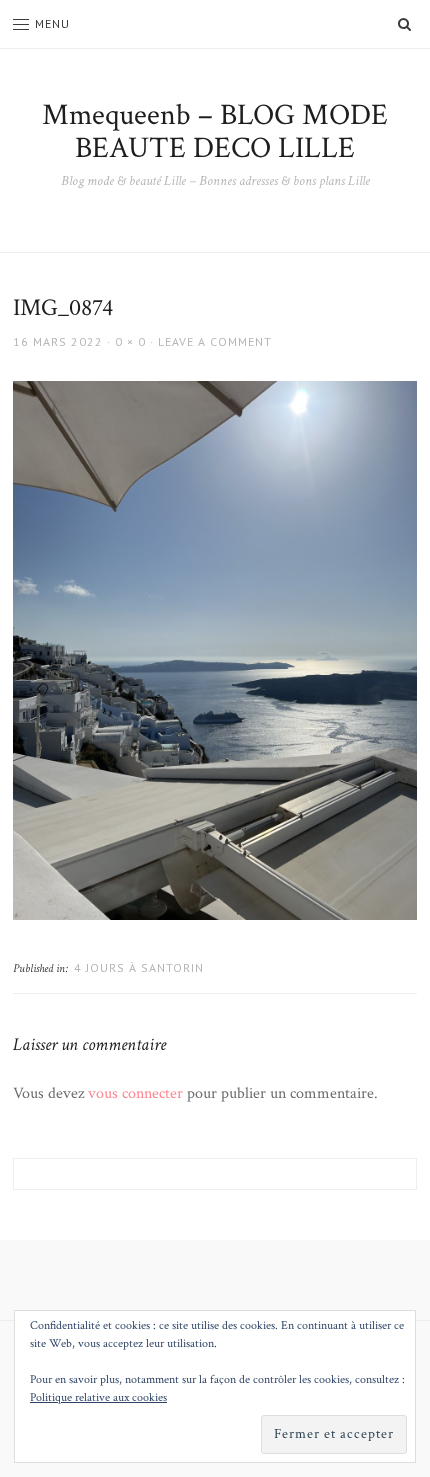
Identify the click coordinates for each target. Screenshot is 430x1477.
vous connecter (135, 1093)
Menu (52, 23)
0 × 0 (130, 341)
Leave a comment (215, 341)
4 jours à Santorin (139, 967)
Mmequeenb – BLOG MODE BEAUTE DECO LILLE (215, 132)
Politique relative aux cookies (98, 1397)
